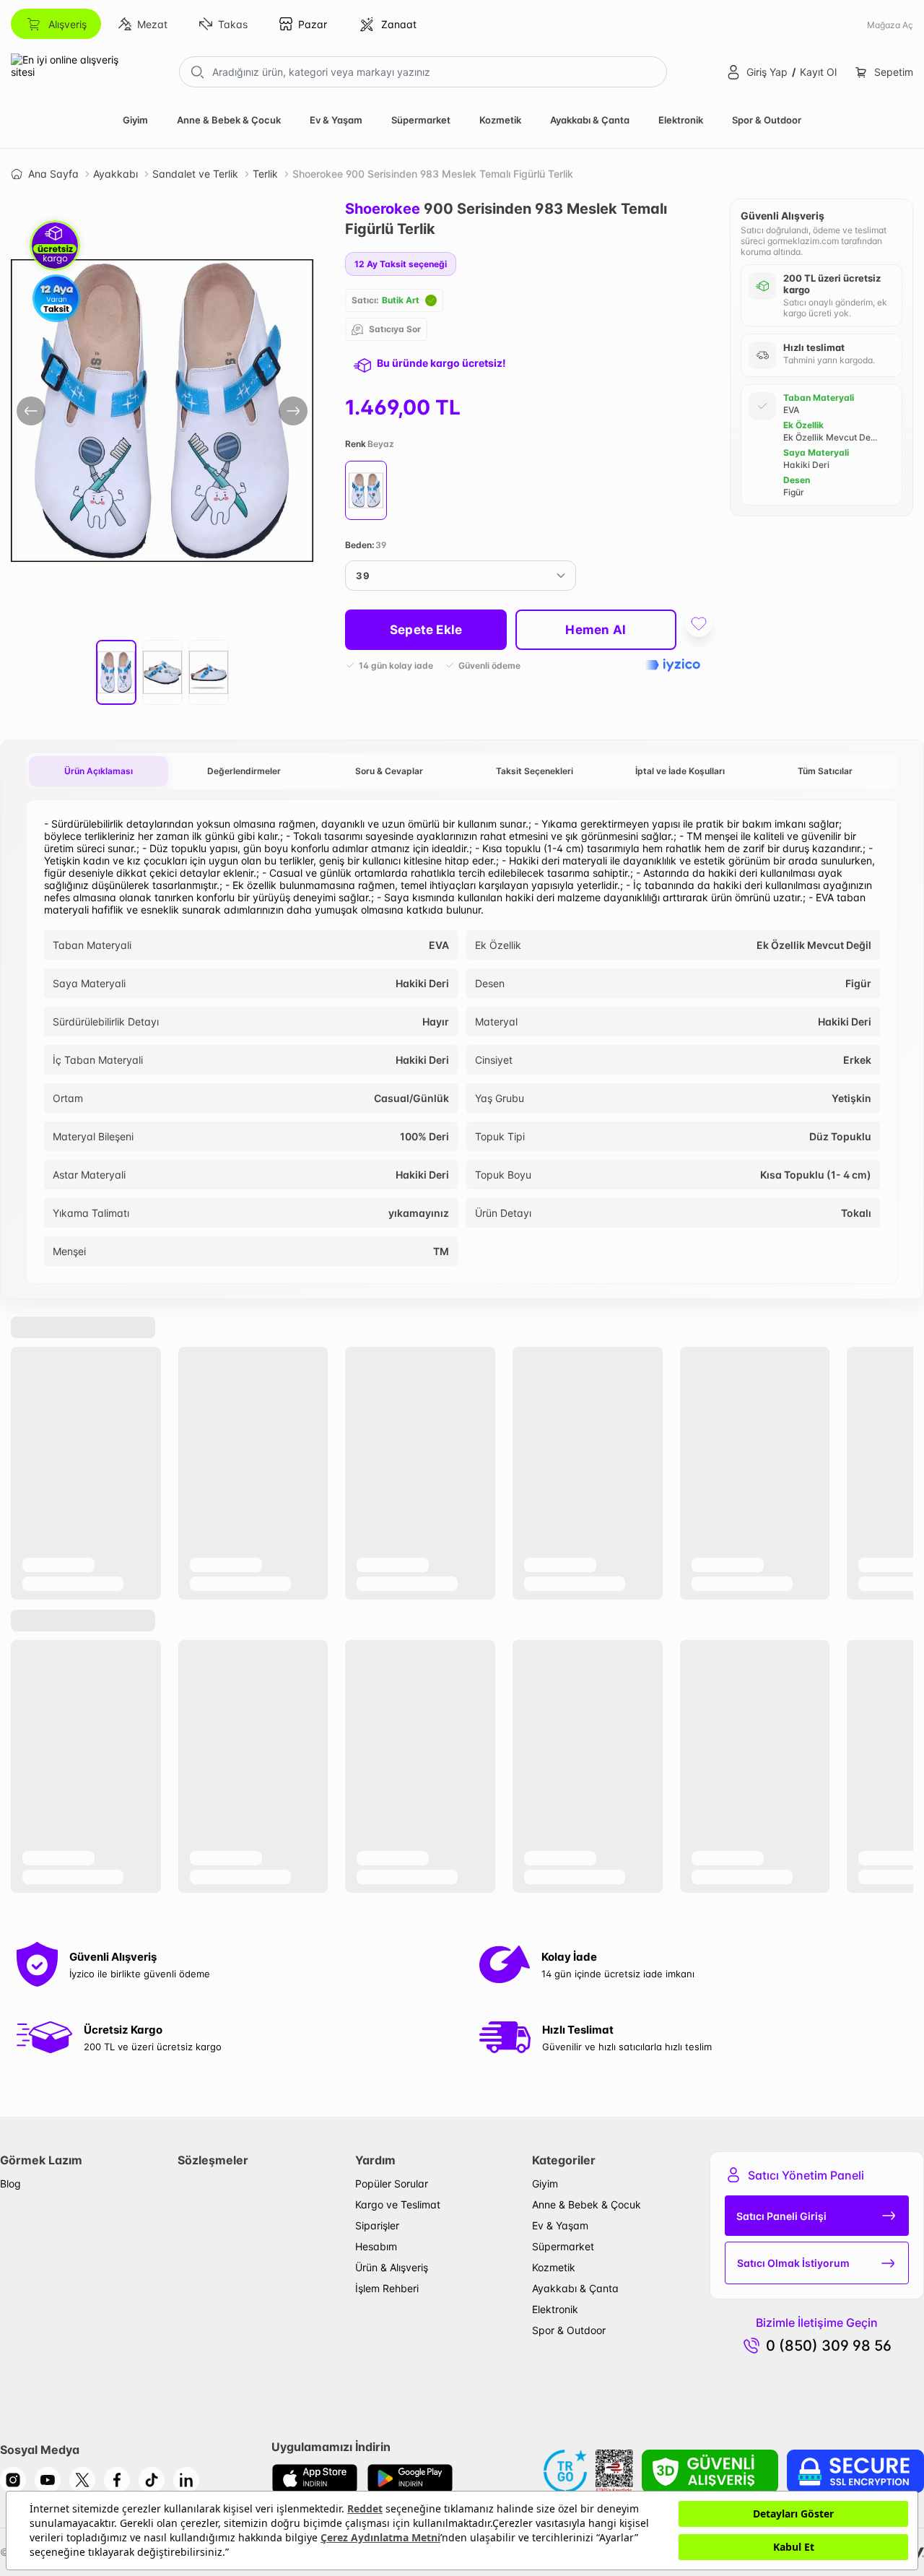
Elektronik (681, 120)
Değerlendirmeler (244, 771)
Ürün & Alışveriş (392, 2267)
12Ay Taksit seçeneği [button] (401, 264)
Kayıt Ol (818, 72)
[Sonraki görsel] (293, 411)
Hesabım (376, 2246)
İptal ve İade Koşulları (680, 771)
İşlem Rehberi (387, 2288)
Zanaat (399, 24)
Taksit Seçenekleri (535, 771)
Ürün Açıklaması (99, 771)
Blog (10, 2183)
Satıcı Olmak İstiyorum (793, 2263)
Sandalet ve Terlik (195, 174)
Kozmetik (500, 120)
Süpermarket (421, 120)
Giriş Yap (767, 72)
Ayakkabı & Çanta (590, 120)
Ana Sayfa (53, 174)
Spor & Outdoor (767, 120)
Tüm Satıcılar (825, 771)
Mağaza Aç (890, 25)
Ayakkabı (115, 174)
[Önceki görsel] (31, 411)
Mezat (152, 24)
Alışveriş (67, 24)
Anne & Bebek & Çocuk (229, 120)
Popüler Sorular (392, 2183)
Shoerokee (383, 209)
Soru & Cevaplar (389, 771)
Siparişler (377, 2225)
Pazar (313, 24)
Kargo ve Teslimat (398, 2204)
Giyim (135, 120)
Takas (233, 24)
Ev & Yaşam (336, 120)
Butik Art (401, 300)
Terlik (265, 174)
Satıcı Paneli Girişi (781, 2216)
